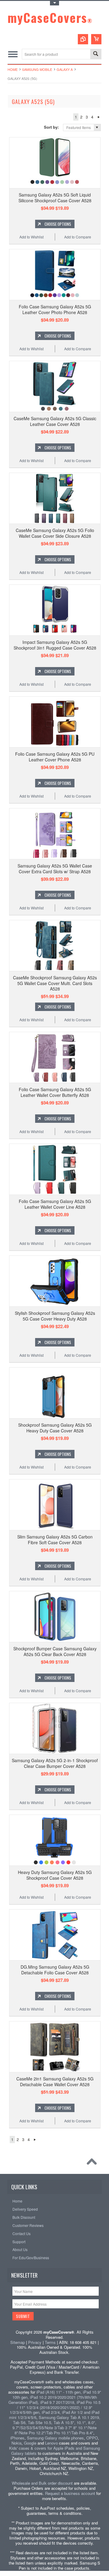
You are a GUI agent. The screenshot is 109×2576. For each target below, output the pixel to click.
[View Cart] (96, 39)
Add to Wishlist (31, 237)
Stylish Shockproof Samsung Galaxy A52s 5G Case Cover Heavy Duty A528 (55, 1316)
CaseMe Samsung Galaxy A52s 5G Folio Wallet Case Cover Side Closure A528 (55, 533)
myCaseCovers (50, 17)
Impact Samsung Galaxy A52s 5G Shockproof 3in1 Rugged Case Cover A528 (55, 645)
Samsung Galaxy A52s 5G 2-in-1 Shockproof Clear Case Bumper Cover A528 (55, 1763)
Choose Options (58, 224)
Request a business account (70, 2493)
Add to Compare (78, 237)
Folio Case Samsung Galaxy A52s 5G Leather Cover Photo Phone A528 (55, 309)
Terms (50, 2342)
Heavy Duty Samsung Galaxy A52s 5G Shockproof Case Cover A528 (55, 1875)
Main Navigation (13, 54)
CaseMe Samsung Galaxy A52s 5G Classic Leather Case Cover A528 (55, 421)
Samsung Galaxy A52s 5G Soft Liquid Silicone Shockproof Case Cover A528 (55, 197)
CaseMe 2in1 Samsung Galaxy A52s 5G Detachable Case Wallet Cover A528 (55, 2081)
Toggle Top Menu (54, 3)
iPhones (17, 2438)
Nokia (17, 2443)
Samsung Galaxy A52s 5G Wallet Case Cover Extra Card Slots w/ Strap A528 (55, 868)
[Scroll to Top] (93, 2163)
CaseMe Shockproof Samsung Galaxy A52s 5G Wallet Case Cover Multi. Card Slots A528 (55, 983)
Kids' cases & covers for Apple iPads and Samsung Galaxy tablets (54, 2451)
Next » (99, 117)
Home (13, 69)
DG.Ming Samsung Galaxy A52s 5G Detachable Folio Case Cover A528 (55, 1970)
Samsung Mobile (37, 69)
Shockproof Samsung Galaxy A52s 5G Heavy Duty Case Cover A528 (55, 1428)
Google (30, 2443)
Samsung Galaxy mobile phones (55, 2438)
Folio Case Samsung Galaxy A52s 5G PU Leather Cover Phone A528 (55, 757)
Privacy (35, 2342)
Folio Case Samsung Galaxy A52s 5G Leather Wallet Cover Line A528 (55, 1204)
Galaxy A (65, 69)
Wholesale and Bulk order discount (42, 2483)
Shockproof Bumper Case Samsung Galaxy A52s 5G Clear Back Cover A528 (55, 1651)
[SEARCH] (96, 54)
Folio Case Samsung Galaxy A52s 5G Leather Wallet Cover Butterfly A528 (55, 1092)
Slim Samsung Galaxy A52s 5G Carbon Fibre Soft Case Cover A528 (55, 1539)
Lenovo (51, 2443)
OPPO (92, 2438)
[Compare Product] (83, 39)
